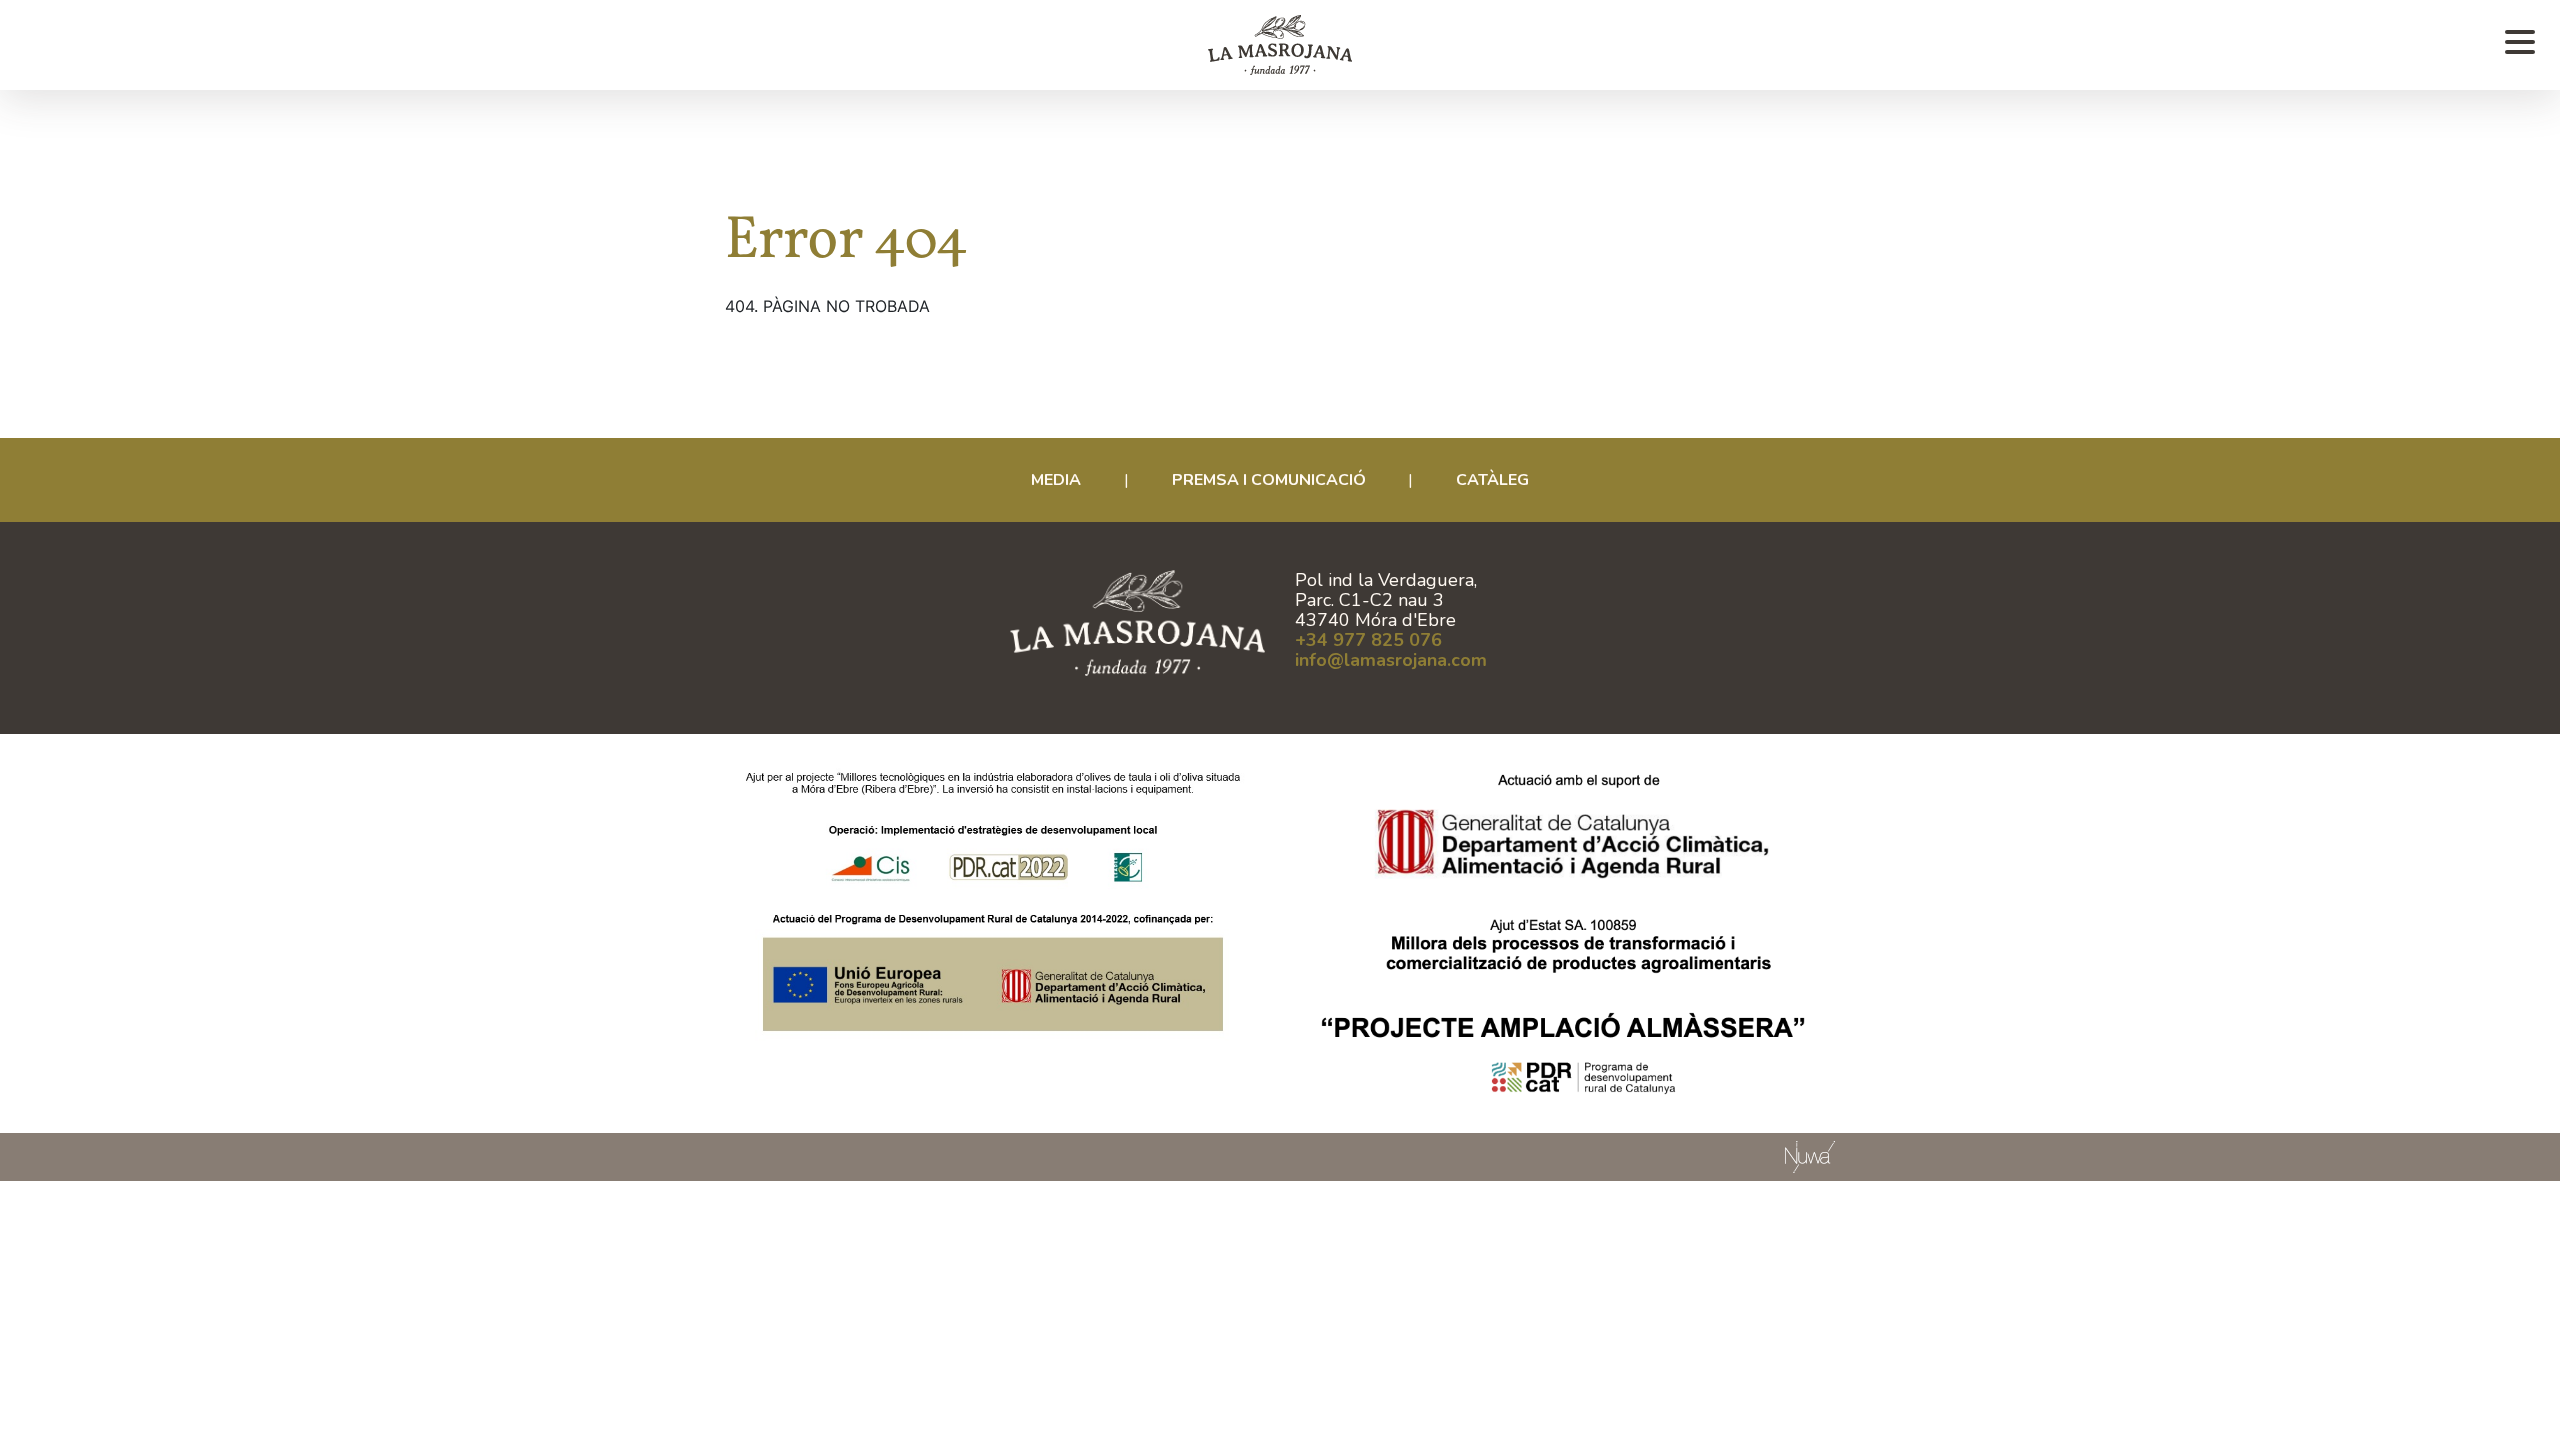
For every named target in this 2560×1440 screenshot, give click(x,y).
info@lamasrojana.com (1391, 660)
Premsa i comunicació (1269, 480)
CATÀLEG (1492, 480)
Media (1056, 480)
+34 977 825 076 (1368, 640)
